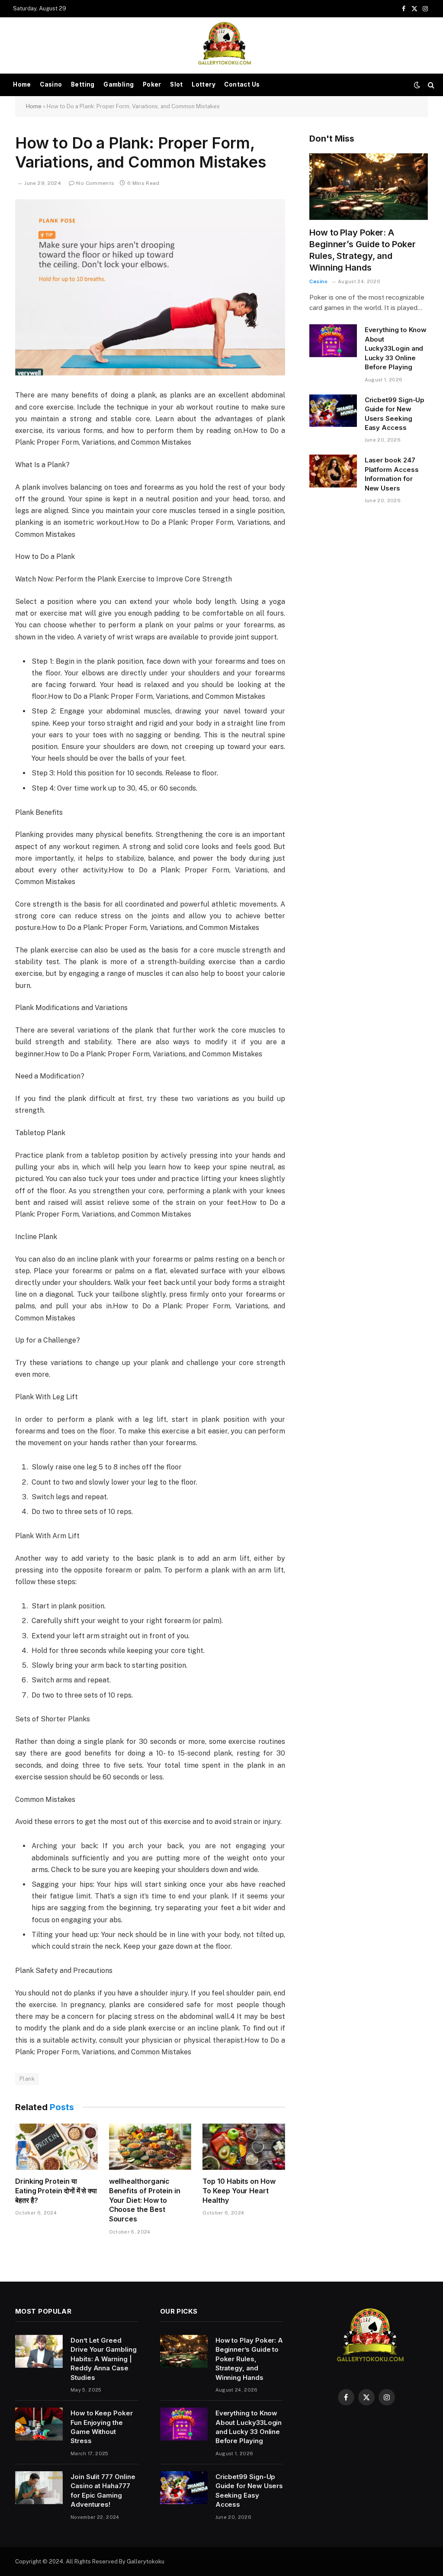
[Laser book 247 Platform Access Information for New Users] (333, 471)
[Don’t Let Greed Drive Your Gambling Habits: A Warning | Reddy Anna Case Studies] (39, 2351)
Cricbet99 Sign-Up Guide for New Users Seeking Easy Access (395, 414)
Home (22, 84)
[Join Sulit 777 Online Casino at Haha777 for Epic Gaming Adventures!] (39, 2488)
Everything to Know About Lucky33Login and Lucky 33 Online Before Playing (396, 348)
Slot (177, 84)
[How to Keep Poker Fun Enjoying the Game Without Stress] (39, 2424)
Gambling (119, 84)
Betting (83, 84)
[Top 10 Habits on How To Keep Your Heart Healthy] (244, 2147)
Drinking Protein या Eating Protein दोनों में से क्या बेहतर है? (56, 2191)
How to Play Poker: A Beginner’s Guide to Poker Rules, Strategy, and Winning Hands (363, 250)
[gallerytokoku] (221, 45)
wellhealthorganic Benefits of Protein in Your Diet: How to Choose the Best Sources (145, 2200)
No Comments (95, 183)
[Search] (430, 85)
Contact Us (242, 84)
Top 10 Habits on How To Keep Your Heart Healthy (239, 2191)
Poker (152, 84)
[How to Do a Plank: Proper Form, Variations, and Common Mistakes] (150, 287)
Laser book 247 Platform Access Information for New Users (392, 474)
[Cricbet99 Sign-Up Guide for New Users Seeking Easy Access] (333, 411)
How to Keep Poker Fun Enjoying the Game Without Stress (102, 2427)
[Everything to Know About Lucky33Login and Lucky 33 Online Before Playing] (333, 341)
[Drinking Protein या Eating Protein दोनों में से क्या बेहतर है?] (56, 2147)
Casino (51, 84)
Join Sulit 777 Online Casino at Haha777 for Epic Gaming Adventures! (103, 2490)
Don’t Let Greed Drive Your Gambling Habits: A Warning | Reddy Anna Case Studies (104, 2359)
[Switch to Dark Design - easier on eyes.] (417, 85)
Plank (27, 2079)
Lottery (204, 84)
